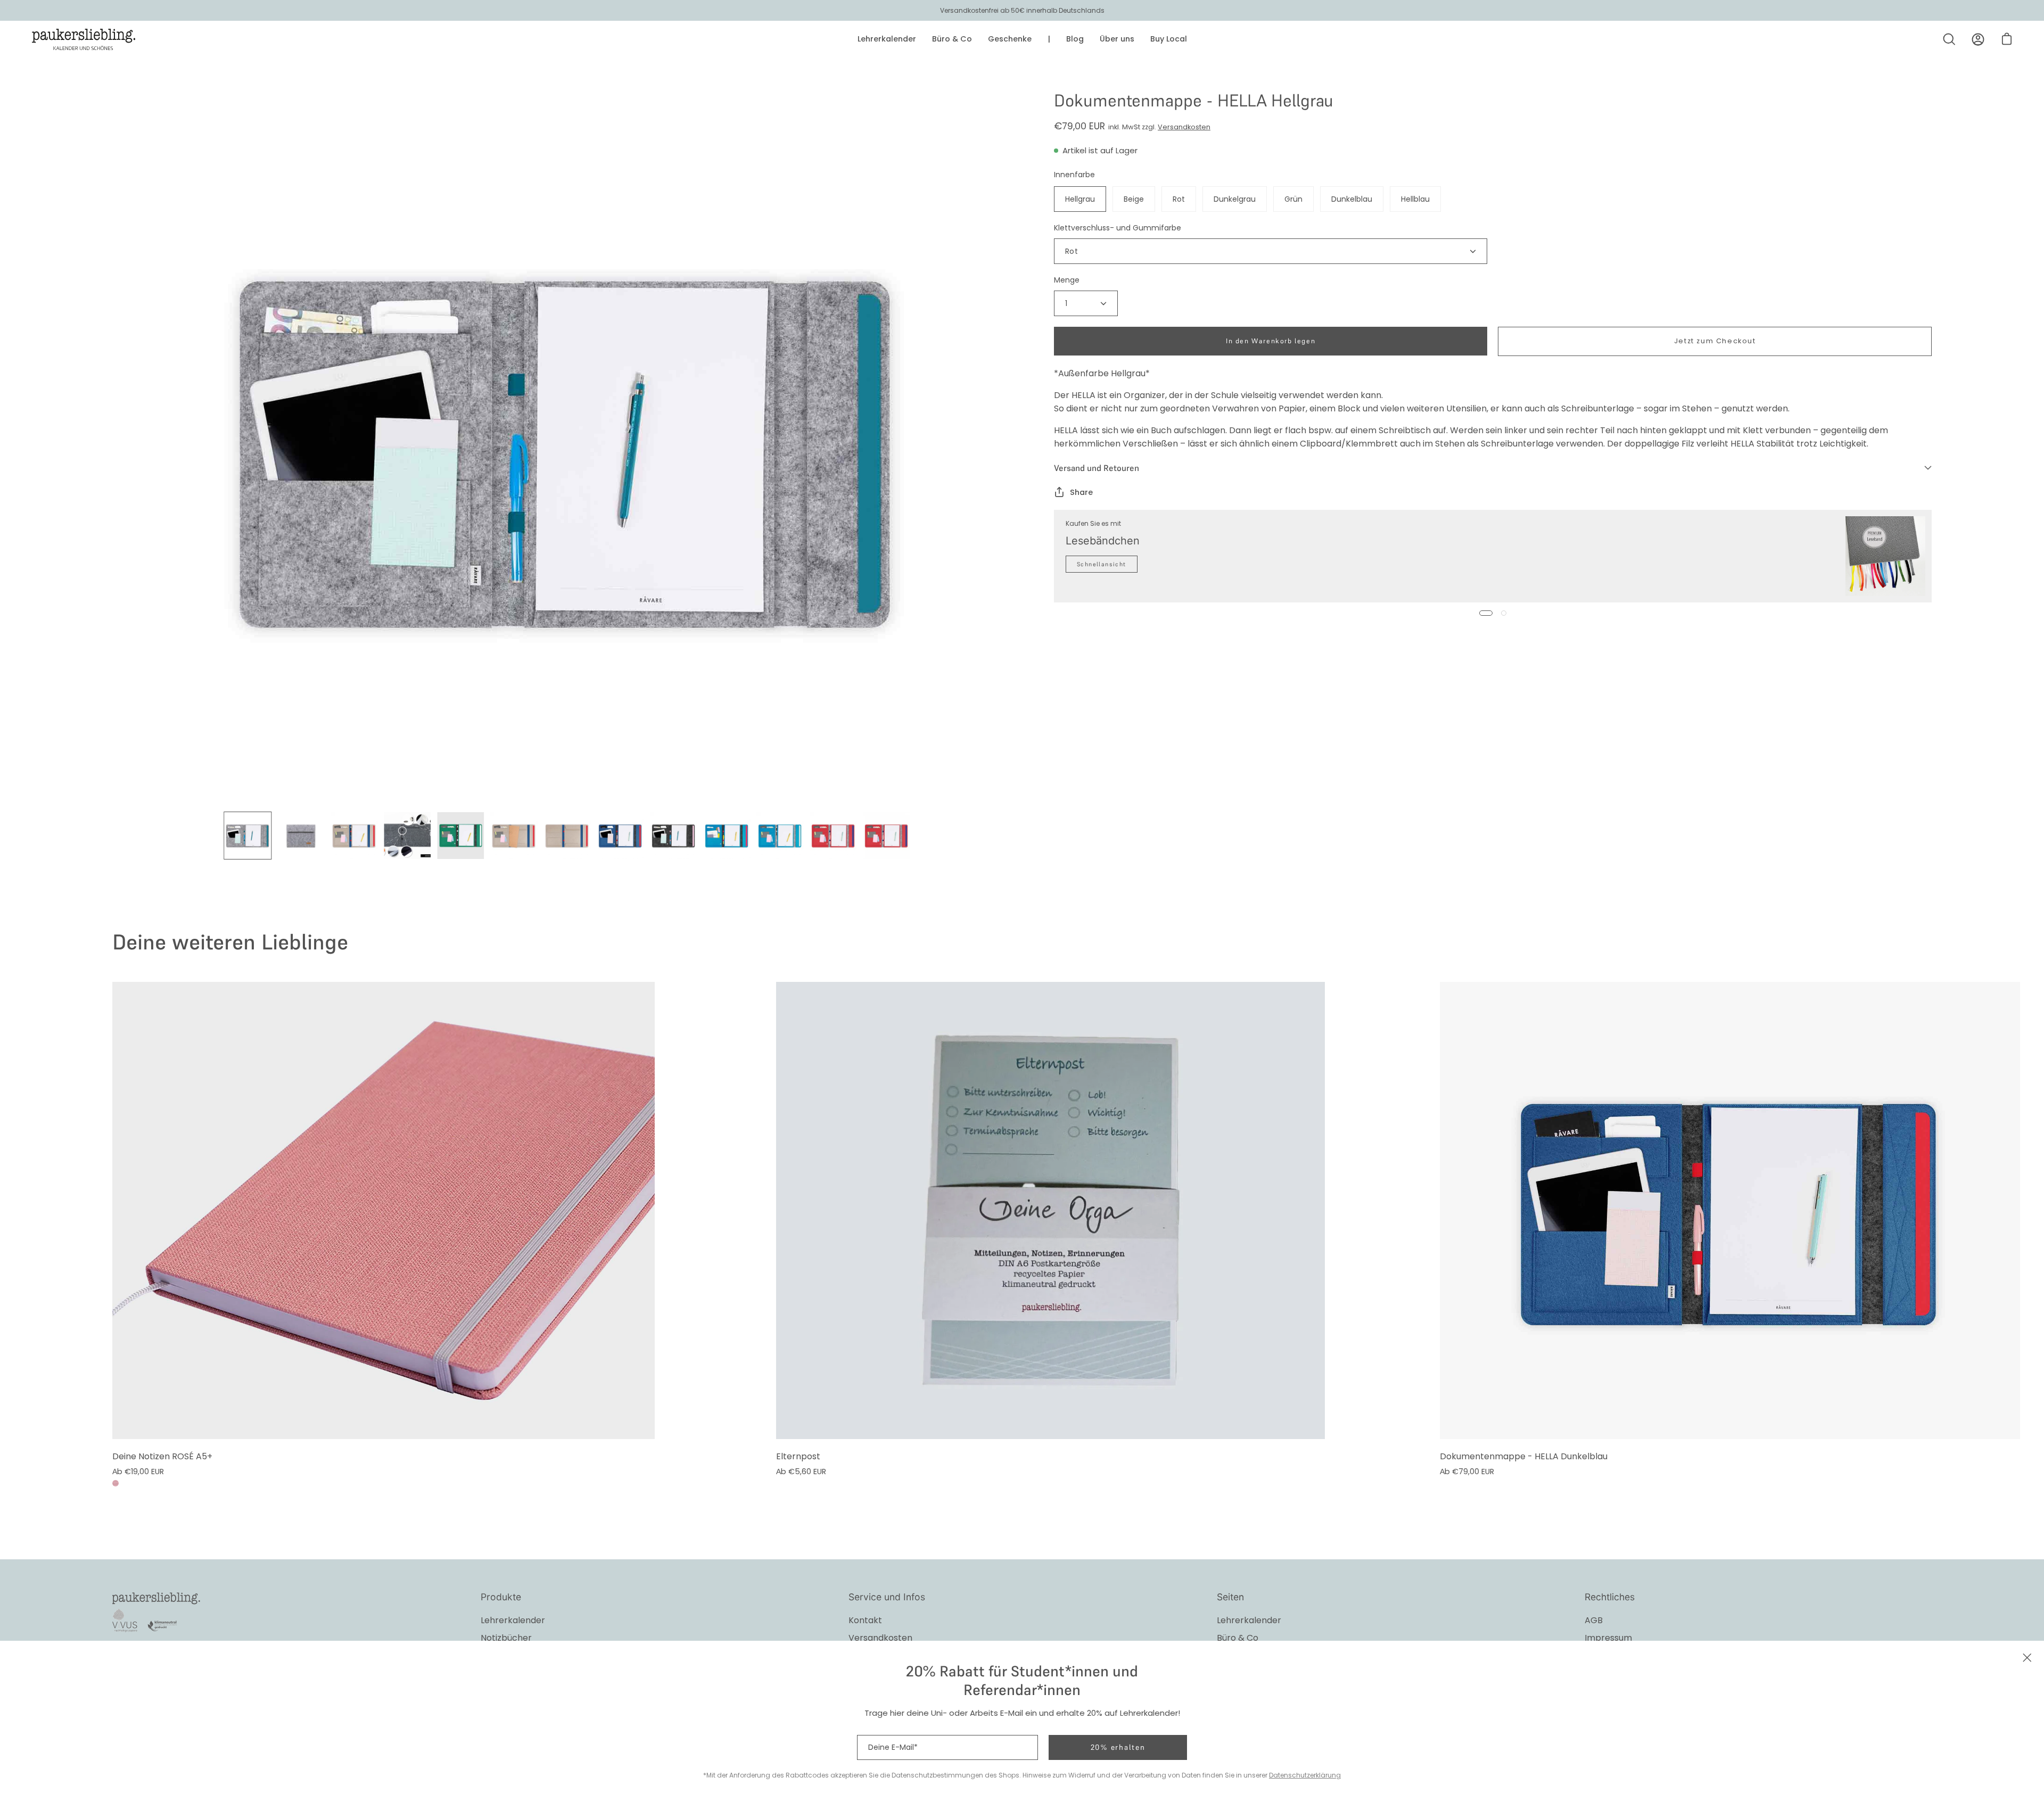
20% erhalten (1118, 1747)
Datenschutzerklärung (1305, 1775)
